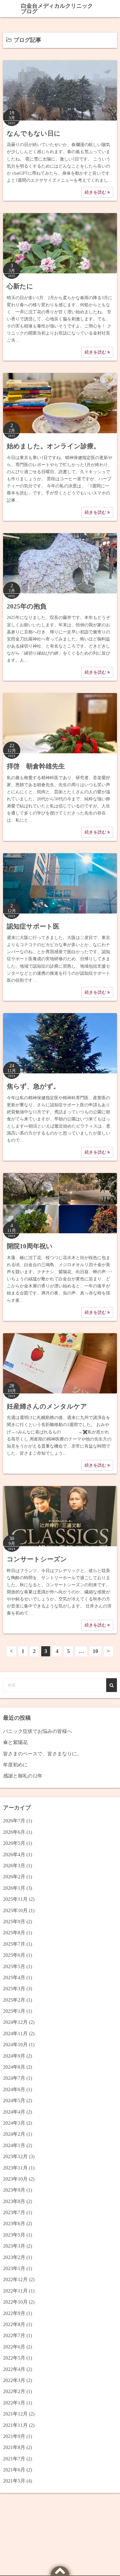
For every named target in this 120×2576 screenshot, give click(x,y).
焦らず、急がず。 (33, 1086)
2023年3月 (14, 2246)
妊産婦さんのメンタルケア (47, 1406)
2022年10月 (15, 2302)
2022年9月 (14, 2313)
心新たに (20, 286)
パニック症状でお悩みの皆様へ (38, 1731)
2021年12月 (15, 2414)
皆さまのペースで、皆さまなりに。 (42, 1754)
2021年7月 (14, 2459)
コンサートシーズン (37, 1559)
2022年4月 (14, 2369)
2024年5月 (14, 2100)
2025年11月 (15, 1899)
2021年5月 (14, 2481)
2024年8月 (14, 2067)
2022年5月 (14, 2358)
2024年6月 (14, 2089)
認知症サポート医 (33, 926)
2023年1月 (14, 2268)
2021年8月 (14, 2447)
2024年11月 (15, 2033)
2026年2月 (14, 1877)
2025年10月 (15, 1910)
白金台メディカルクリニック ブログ (57, 9)
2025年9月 (14, 1922)
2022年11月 (15, 2291)
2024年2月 (14, 2134)
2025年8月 (14, 1933)
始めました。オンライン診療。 (53, 446)
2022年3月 (14, 2380)
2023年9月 (14, 2190)
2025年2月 (14, 2000)
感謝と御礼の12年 (23, 1776)
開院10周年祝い (30, 1246)
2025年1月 (14, 2011)
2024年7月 (14, 2078)
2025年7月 (14, 1944)
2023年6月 (14, 2223)
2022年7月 (14, 2335)
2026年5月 (14, 1843)
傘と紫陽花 (15, 1742)
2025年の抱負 (27, 606)
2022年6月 (14, 2347)
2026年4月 (14, 1855)
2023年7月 (14, 2212)
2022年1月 (14, 2403)
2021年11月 (15, 2425)
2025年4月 (14, 1978)
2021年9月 (14, 2436)
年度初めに (15, 1765)
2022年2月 (14, 2391)
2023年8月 (14, 2201)
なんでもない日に (34, 133)
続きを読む (96, 192)
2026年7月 (14, 1821)
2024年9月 (14, 2056)
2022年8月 (14, 2324)
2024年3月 (14, 2123)
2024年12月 (15, 2022)
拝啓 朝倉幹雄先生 (36, 766)
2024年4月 (14, 2112)
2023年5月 (14, 2235)
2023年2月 (14, 2257)
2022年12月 (15, 2279)
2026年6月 (14, 1832)
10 (95, 1651)
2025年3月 (14, 1989)
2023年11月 (15, 2168)
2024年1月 (14, 2145)
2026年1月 (14, 1888)
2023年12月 (15, 2156)
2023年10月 (15, 2179)
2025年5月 (14, 1966)
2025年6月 (14, 1955)
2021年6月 (14, 2470)
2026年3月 (14, 1866)
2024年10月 (15, 2045)
